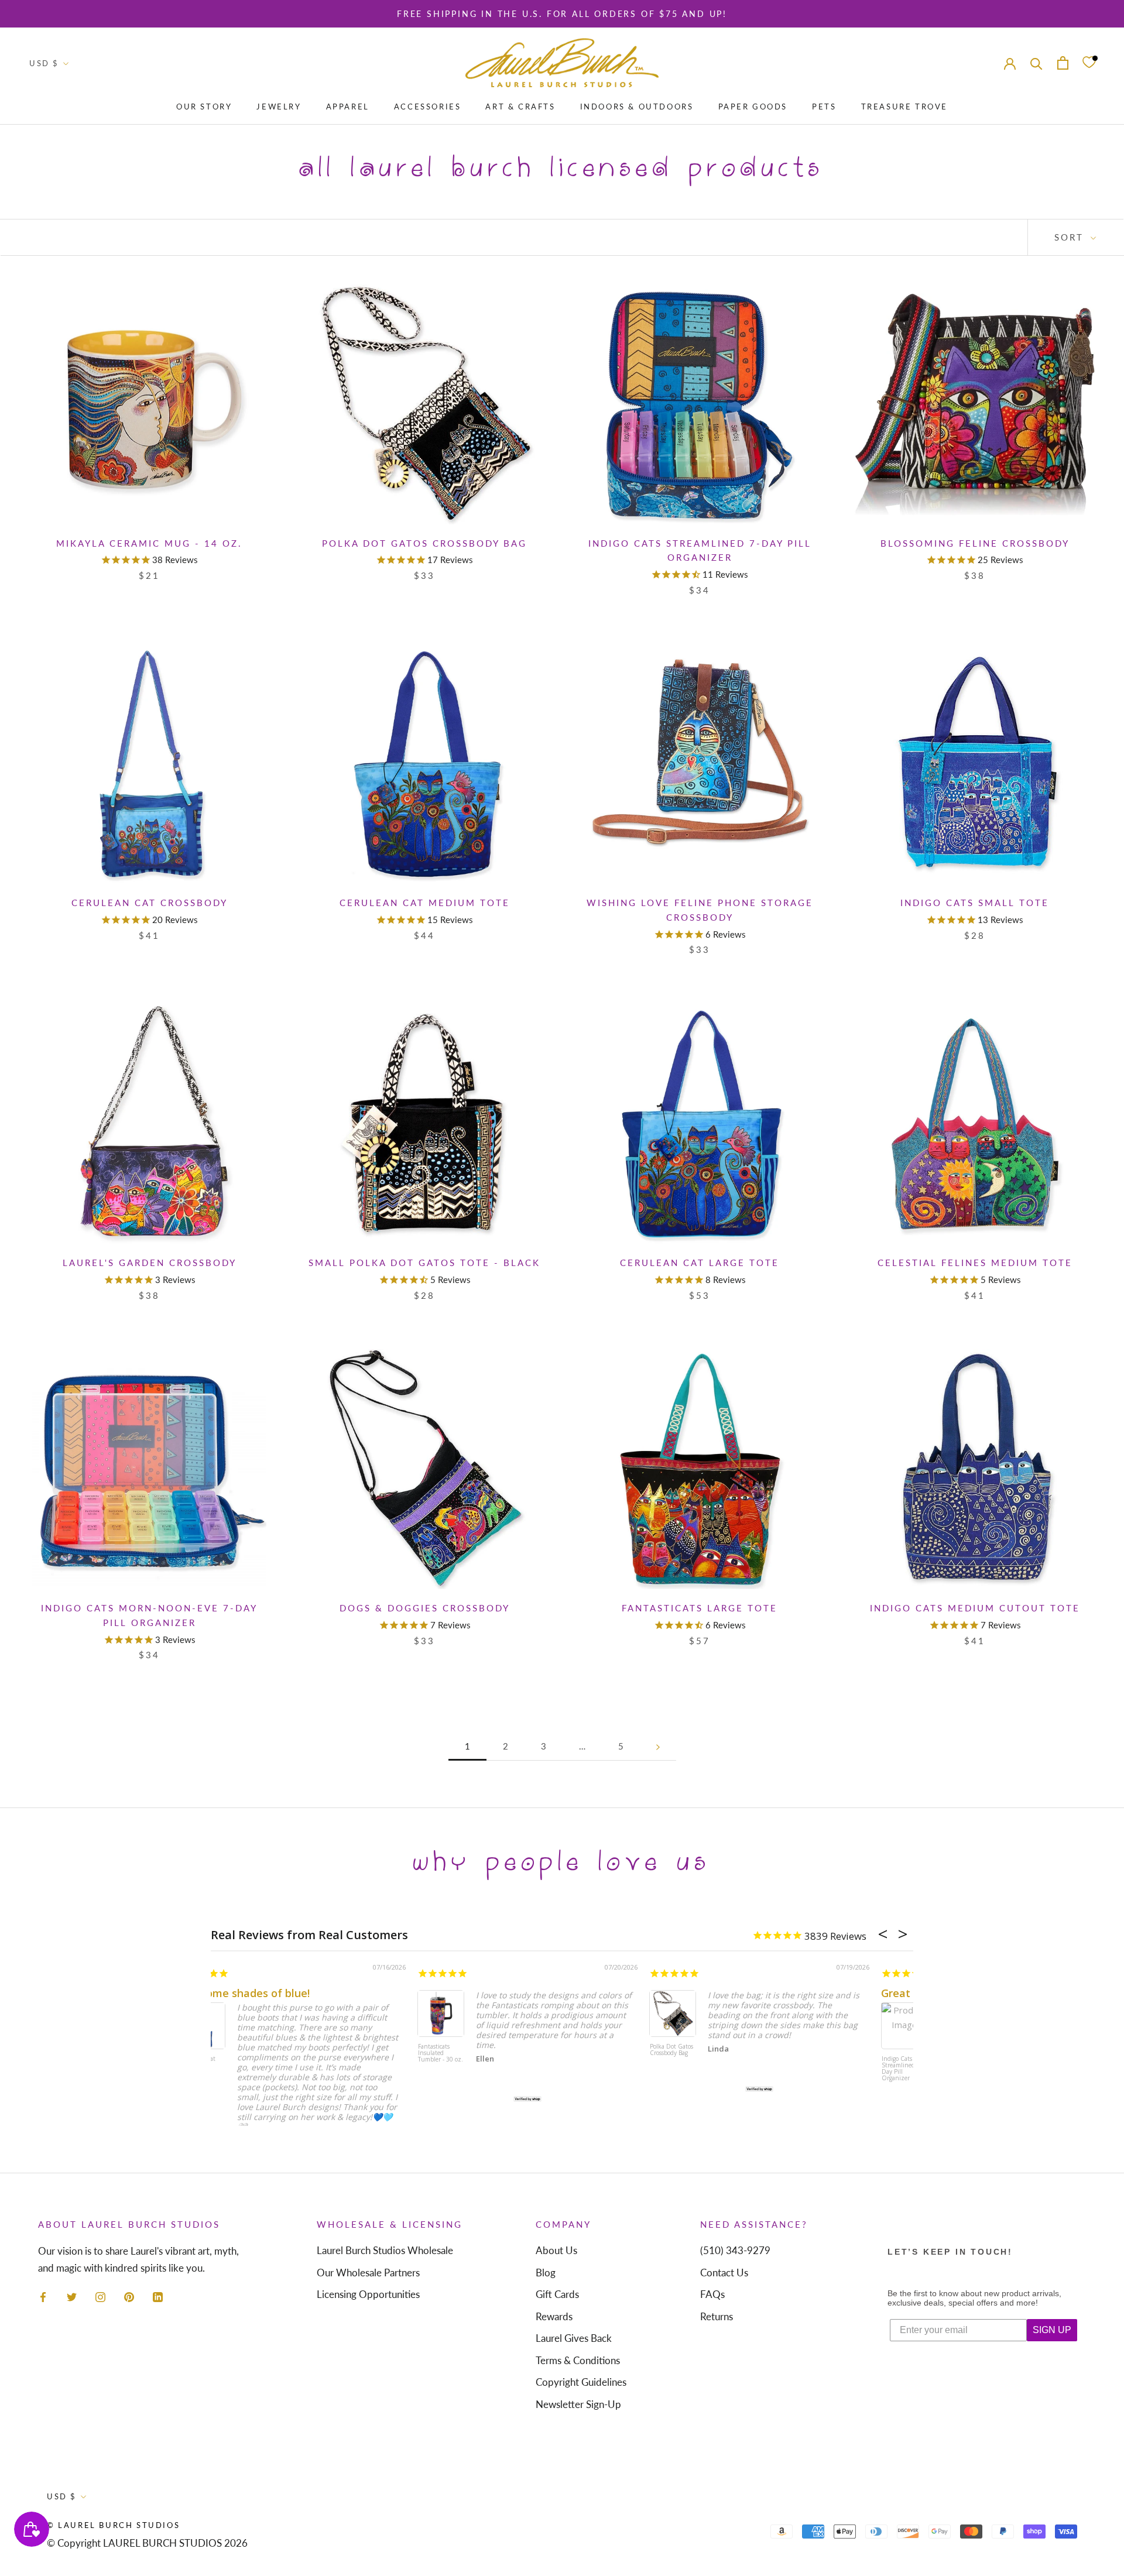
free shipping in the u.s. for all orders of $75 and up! (562, 14)
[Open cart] (1063, 63)
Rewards (554, 2316)
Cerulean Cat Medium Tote (425, 903)
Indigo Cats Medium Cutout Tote (975, 1608)
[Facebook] (43, 2296)
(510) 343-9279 (735, 2250)
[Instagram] (100, 2296)
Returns (717, 2316)
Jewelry (279, 107)
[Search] (1036, 63)
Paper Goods (753, 107)
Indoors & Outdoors (637, 107)
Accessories (428, 107)
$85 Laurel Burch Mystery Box (463, 2053)
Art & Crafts (520, 107)
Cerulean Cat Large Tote (700, 1263)
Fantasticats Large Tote (700, 1608)
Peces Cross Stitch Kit (690, 2050)
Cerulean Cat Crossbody (150, 903)
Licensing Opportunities (368, 2294)
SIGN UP (1052, 2330)
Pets (824, 107)
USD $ (44, 63)
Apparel (348, 107)
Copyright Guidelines (581, 2382)
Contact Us (724, 2273)
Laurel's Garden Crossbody (150, 1263)
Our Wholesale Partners (368, 2273)
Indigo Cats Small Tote (975, 903)
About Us (556, 2250)
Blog (546, 2273)
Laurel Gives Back (574, 2338)
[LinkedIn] (158, 2296)
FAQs (712, 2294)
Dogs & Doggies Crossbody (425, 1608)
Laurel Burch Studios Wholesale (385, 2250)
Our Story (204, 107)
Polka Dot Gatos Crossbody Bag (424, 543)
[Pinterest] (129, 2296)
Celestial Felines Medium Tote (975, 1263)
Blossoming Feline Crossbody (975, 543)
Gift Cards (557, 2294)
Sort (1071, 237)
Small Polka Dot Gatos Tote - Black (424, 1263)
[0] (1089, 63)
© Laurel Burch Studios (113, 2525)
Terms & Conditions (578, 2360)
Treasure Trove (904, 107)
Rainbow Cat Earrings (229, 2050)
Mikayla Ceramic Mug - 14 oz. (149, 543)
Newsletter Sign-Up (578, 2404)
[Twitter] (72, 2296)
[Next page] (658, 1747)
